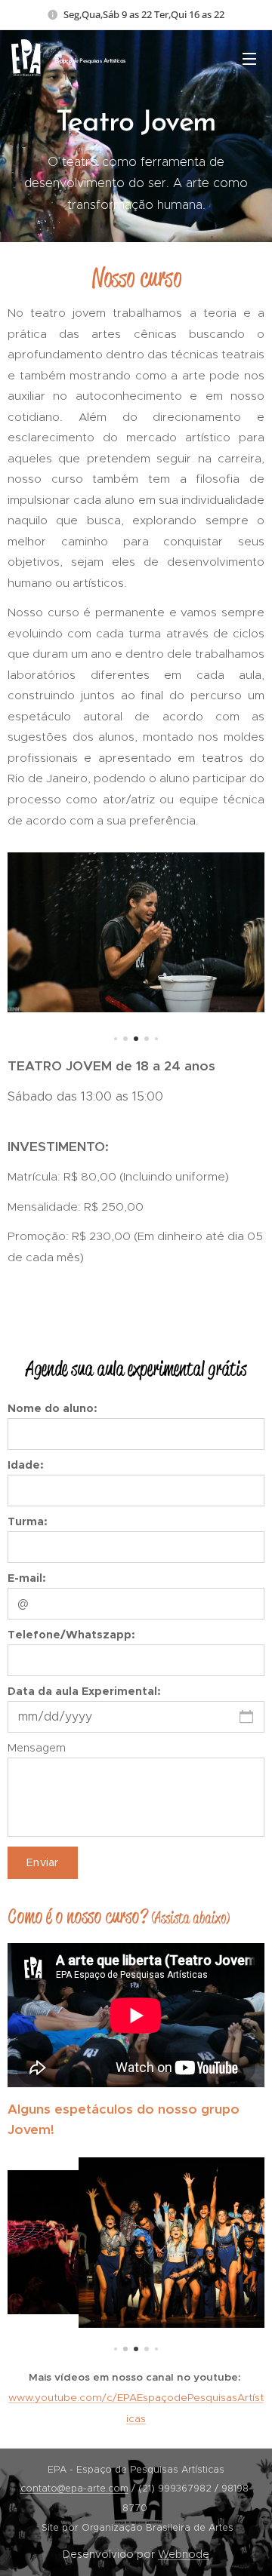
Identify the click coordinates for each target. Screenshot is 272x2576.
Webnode (184, 2554)
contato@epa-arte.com (74, 2488)
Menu (249, 58)
